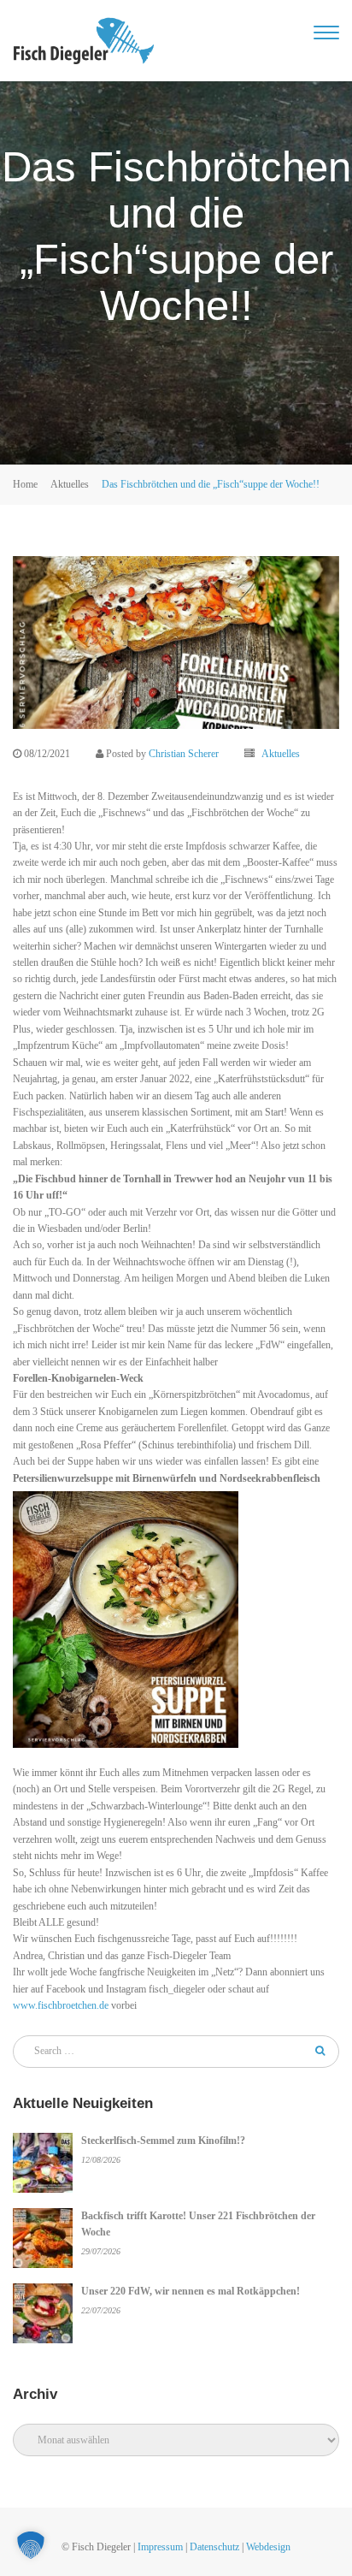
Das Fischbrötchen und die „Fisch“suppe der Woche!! (211, 484)
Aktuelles (70, 484)
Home (25, 484)
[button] (31, 2545)
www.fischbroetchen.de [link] (61, 2005)
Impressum (160, 2547)
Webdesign (268, 2547)
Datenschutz (214, 2547)
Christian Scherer (184, 754)
